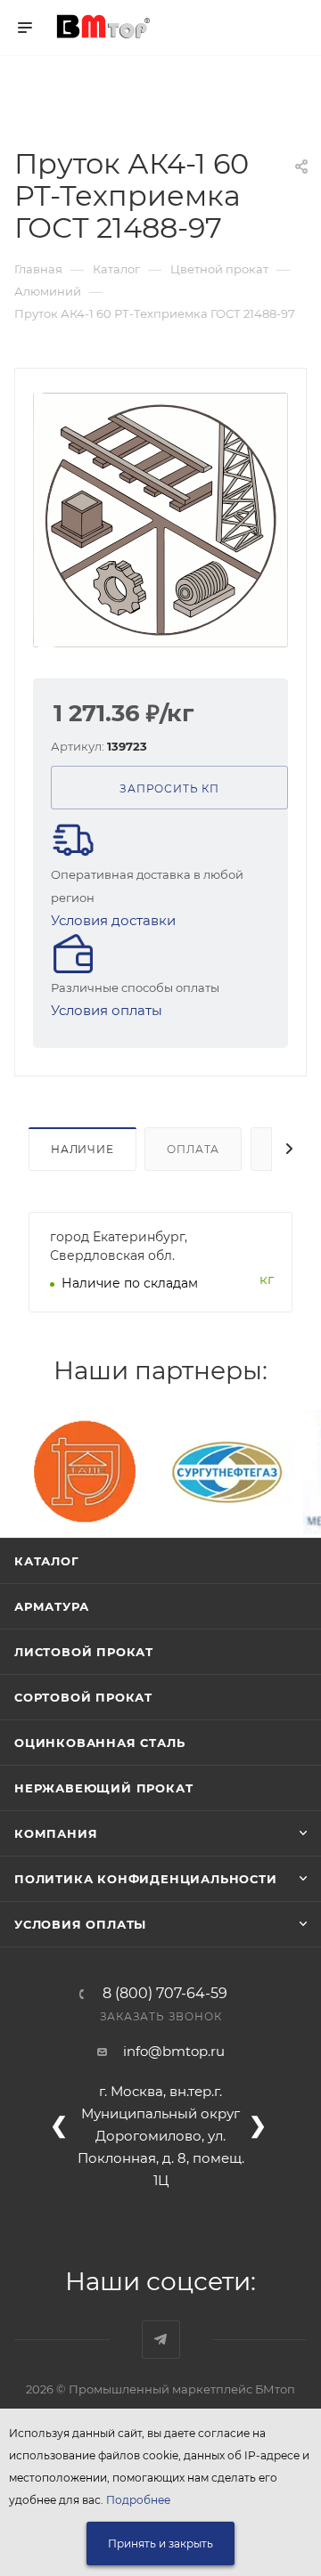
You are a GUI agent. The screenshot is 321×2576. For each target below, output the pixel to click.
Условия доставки (113, 920)
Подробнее (138, 2500)
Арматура (51, 1606)
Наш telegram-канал (161, 2340)
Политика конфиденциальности (146, 1879)
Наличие (82, 1149)
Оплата (193, 1149)
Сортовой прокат (83, 1697)
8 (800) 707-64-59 (165, 1994)
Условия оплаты (107, 1010)
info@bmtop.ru (174, 2051)
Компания (56, 1833)
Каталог (47, 1561)
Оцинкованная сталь (99, 1743)
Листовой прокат (84, 1652)
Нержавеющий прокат (103, 1788)
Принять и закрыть (160, 2543)
